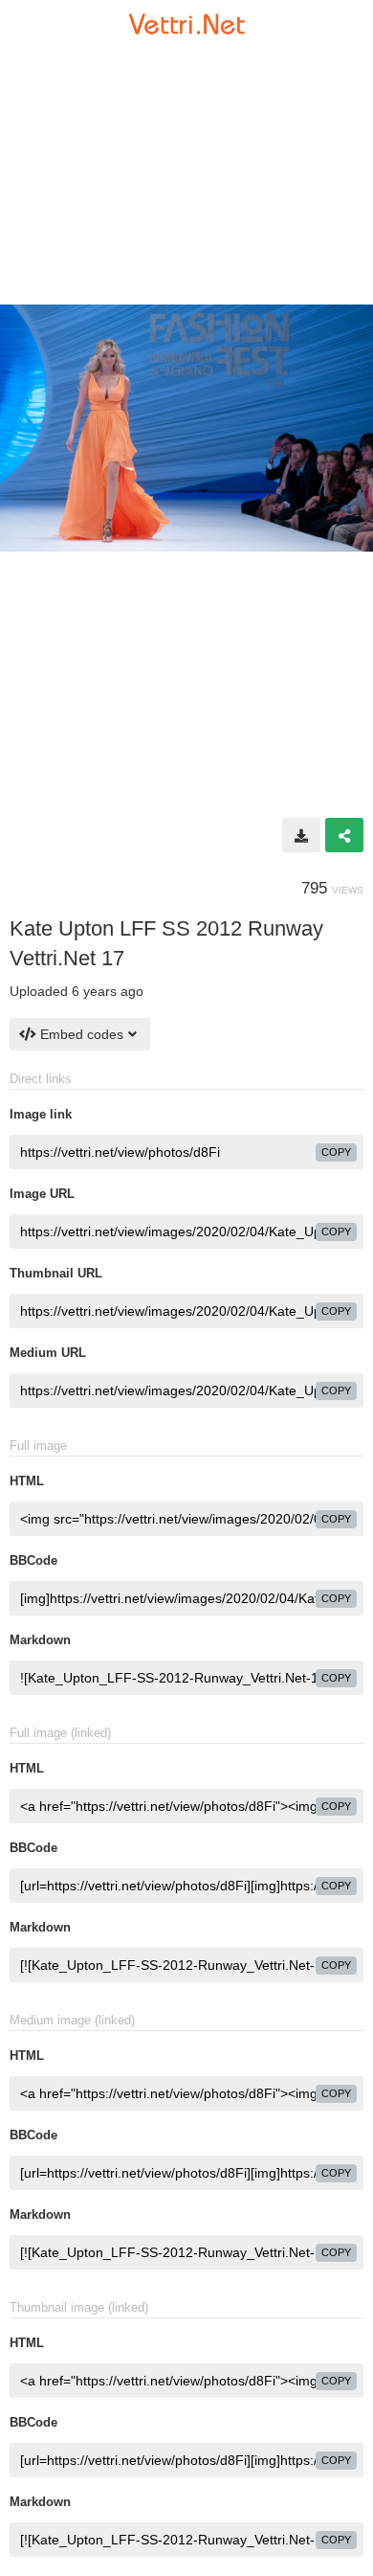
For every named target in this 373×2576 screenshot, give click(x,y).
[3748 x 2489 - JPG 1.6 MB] (301, 835)
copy (336, 1152)
